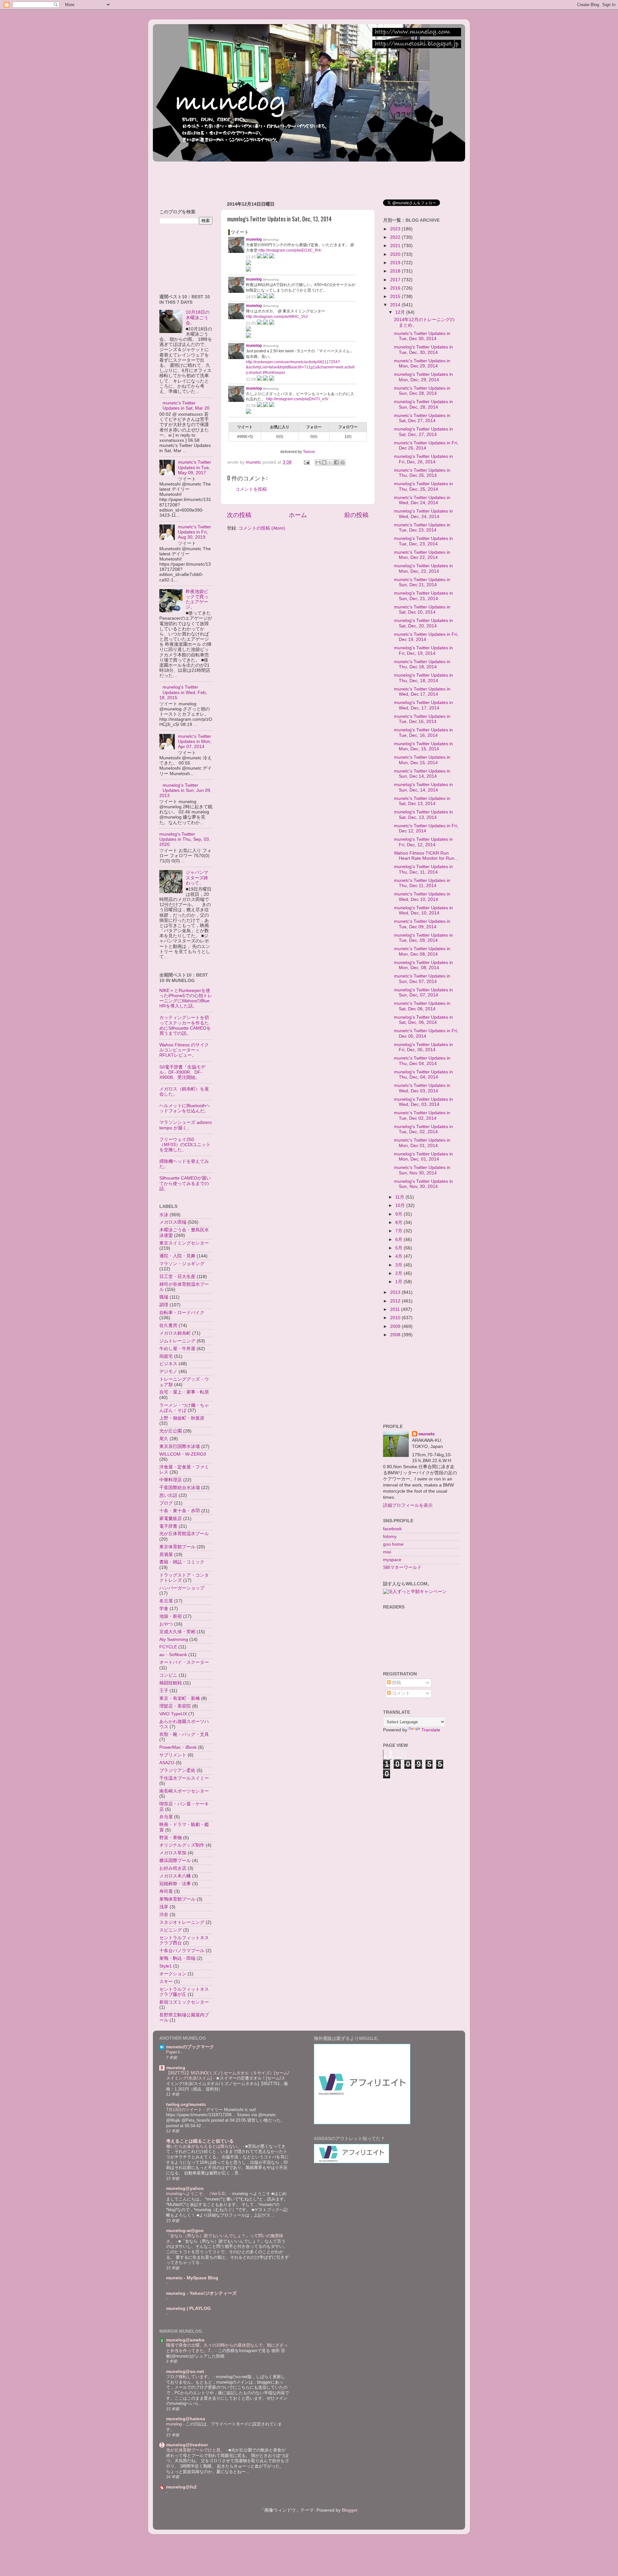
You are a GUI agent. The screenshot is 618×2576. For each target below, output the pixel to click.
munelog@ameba (185, 2340)
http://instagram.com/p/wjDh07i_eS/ (297, 399)
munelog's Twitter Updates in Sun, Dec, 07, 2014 (423, 992)
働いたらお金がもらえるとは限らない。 (204, 2146)
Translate (431, 1730)
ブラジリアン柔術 (177, 1770)
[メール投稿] (306, 462)
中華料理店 (171, 1480)
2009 (396, 1326)
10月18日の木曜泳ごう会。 (198, 317)
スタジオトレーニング (182, 1922)
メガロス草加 (173, 1853)
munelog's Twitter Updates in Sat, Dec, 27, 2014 (423, 432)
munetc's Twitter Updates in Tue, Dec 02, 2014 (422, 1115)
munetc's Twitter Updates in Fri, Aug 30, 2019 (195, 532)
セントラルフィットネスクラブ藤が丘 (184, 1992)
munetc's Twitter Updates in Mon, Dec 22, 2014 (422, 555)
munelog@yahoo (185, 2188)
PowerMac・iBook (178, 1747)
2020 (396, 254)
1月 (399, 1282)
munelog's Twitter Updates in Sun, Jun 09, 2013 (185, 790)
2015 (396, 297)
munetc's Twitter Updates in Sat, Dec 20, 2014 (422, 610)
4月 (399, 1256)
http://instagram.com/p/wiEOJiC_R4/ (290, 250)
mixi (387, 1552)
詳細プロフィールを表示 (408, 1505)
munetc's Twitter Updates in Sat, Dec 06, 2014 (422, 1006)
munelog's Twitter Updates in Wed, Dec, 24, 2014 (423, 514)
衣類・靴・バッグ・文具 (184, 1734)
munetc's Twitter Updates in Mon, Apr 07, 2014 (195, 741)
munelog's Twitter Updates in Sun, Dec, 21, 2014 (423, 596)
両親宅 (166, 1356)
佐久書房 (168, 1325)
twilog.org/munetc (186, 2104)
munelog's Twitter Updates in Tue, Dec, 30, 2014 (423, 350)
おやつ (166, 1624)
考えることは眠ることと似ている (200, 2141)
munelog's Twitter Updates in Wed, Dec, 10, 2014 (423, 910)
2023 (396, 229)
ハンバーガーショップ (182, 1588)
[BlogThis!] (324, 462)
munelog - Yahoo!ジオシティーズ (201, 2293)
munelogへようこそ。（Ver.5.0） (198, 2194)
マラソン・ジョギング (182, 1264)
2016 (396, 288)
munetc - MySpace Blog (192, 2278)
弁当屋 (166, 1817)
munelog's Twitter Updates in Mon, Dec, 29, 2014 (423, 377)
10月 (401, 1205)
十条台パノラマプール (182, 1951)
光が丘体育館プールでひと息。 (196, 2450)
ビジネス (168, 1364)
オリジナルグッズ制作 (182, 1845)
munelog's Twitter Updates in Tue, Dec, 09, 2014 (423, 938)
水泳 (164, 1215)
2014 (396, 305)
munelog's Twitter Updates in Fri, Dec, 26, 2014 (423, 459)
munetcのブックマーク (190, 2047)
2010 (396, 1318)
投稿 (396, 1683)
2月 (399, 1273)
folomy (390, 1537)
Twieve (309, 452)
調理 (164, 1305)
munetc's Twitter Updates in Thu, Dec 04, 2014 (422, 1061)
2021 (396, 246)
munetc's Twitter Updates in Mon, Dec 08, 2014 (422, 951)
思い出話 (168, 1495)
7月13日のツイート (185, 2110)
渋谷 (164, 1915)
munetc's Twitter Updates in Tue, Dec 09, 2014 (422, 924)
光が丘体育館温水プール (184, 1534)
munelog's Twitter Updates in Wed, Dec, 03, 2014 (423, 1102)
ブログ (166, 1503)
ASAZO (167, 1763)
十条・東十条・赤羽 (180, 1511)
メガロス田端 (173, 1222)
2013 (396, 1292)
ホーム (298, 515)
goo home (393, 1544)
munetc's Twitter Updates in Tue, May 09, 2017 (195, 467)
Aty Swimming (174, 1640)
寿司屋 (166, 1891)
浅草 (164, 1907)
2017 (396, 280)
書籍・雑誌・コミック (182, 1562)
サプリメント (173, 1755)
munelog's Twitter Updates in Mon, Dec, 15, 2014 (423, 746)
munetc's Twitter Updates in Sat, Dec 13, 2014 (422, 801)
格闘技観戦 (171, 1683)
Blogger (350, 2510)
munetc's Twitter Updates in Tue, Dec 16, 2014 (422, 719)
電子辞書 (168, 1526)
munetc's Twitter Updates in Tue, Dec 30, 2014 (422, 336)
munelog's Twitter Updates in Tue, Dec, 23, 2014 (423, 541)
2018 (396, 271)
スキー (166, 1982)
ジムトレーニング (177, 1341)
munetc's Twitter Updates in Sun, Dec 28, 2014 (422, 391)
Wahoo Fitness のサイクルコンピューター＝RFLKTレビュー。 (184, 1050)
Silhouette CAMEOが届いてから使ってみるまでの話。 (185, 1183)
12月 (401, 312)
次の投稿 (239, 515)
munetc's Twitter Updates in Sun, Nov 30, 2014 (422, 1170)
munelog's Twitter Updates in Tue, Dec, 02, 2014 (423, 1129)
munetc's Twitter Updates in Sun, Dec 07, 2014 (422, 979)
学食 (164, 1609)
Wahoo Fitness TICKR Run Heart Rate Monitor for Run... (426, 856)
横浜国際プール (175, 1861)
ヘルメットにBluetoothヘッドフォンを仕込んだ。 (185, 1108)
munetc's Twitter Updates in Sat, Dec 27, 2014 (422, 418)
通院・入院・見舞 (177, 1256)
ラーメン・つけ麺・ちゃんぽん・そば (184, 1408)
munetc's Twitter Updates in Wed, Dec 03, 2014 (422, 1088)
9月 (399, 1214)
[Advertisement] (270, 178)
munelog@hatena (186, 2419)
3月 (399, 1265)
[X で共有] (330, 462)
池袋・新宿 (171, 1616)
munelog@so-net (185, 2372)
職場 (164, 1297)
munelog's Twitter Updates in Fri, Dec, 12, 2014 (423, 842)
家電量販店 (171, 1519)
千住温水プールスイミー (184, 1778)
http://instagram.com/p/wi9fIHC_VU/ (277, 317)
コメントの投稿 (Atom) (262, 528)
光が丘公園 (171, 1431)
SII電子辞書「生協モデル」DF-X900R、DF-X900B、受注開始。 (182, 1072)
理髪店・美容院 (175, 1706)
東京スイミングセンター (184, 1243)
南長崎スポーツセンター (184, 1791)
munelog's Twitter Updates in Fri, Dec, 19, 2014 (423, 650)
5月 (399, 1248)
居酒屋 (166, 1555)
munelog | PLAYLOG (188, 2308)
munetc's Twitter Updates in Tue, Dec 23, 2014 (422, 528)
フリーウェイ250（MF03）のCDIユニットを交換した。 (185, 1145)
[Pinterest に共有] (342, 462)
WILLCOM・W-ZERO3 (183, 1454)
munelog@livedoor (187, 2445)
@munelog (271, 240)
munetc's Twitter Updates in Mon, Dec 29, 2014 (422, 363)
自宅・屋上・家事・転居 (184, 1392)
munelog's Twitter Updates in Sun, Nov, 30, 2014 (423, 1184)
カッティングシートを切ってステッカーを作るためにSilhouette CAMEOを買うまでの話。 (185, 1025)
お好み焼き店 (173, 1868)
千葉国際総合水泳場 (180, 1488)
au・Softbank (173, 1655)
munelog (176, 2068)
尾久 (164, 1439)
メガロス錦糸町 (175, 1333)
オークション (173, 1974)
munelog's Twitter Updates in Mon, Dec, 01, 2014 (423, 1157)
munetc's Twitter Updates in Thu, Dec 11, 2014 (422, 883)
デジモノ (168, 1371)
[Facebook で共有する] (336, 462)
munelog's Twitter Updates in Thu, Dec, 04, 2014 (423, 1075)
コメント (400, 1693)
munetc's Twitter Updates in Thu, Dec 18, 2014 (422, 664)
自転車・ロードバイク (182, 1313)
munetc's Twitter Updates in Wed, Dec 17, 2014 (422, 692)
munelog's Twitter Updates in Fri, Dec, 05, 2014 (423, 1047)
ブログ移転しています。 (190, 2377)
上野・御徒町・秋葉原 (182, 1418)
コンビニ (168, 1675)
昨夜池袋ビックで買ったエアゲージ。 (197, 599)
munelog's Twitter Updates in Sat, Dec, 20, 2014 (423, 623)
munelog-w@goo (185, 2231)
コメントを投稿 (251, 489)
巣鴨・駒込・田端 (177, 1958)
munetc (427, 1434)
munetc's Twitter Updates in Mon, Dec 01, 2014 (422, 1143)
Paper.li (174, 2052)
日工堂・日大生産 (177, 1277)
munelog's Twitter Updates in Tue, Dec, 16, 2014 (423, 732)
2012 (396, 1301)
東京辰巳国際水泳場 (180, 1446)
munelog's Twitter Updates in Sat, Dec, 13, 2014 (423, 815)
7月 (399, 1231)
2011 (396, 1309)
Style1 (166, 1966)
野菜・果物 (171, 1838)
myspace (392, 1560)
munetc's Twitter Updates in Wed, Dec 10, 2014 (422, 897)
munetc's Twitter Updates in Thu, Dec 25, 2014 (422, 473)
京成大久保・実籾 (177, 1632)
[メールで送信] (318, 462)
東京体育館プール (177, 1547)
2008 (396, 1335)
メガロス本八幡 (175, 1876)
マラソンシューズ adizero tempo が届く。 (186, 1125)
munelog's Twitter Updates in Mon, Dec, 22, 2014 (423, 568)
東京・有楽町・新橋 (180, 1698)
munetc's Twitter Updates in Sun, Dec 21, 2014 (422, 582)
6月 (399, 1240)
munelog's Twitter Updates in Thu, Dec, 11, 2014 (423, 869)
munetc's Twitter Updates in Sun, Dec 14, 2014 (422, 774)
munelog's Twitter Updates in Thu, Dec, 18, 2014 (423, 678)
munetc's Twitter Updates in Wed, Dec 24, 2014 (422, 500)
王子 (164, 1691)
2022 (396, 237)
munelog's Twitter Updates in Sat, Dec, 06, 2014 (423, 1020)
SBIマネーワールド (402, 1567)
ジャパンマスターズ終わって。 (197, 878)
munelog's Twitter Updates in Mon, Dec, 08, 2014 (423, 965)
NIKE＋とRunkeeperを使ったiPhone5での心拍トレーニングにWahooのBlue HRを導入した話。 (186, 998)
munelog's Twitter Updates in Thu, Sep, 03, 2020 (185, 839)
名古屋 (166, 1601)
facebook (392, 1529)
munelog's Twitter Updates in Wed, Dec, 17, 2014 (423, 705)
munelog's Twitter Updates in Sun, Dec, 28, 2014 (423, 404)
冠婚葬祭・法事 (175, 1884)
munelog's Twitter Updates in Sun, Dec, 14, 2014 (423, 787)
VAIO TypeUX (173, 1714)
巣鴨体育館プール (177, 1899)
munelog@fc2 (181, 2487)
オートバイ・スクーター (184, 1662)
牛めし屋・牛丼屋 (177, 1349)
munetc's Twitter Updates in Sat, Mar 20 (186, 406)
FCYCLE (168, 1647)
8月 (399, 1223)
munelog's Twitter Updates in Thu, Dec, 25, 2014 (423, 486)
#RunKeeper (274, 373)
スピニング (171, 1930)
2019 (396, 263)
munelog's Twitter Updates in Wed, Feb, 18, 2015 (183, 692)
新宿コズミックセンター (184, 2002)
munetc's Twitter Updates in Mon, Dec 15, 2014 (422, 760)
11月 (400, 1197)
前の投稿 (356, 515)
